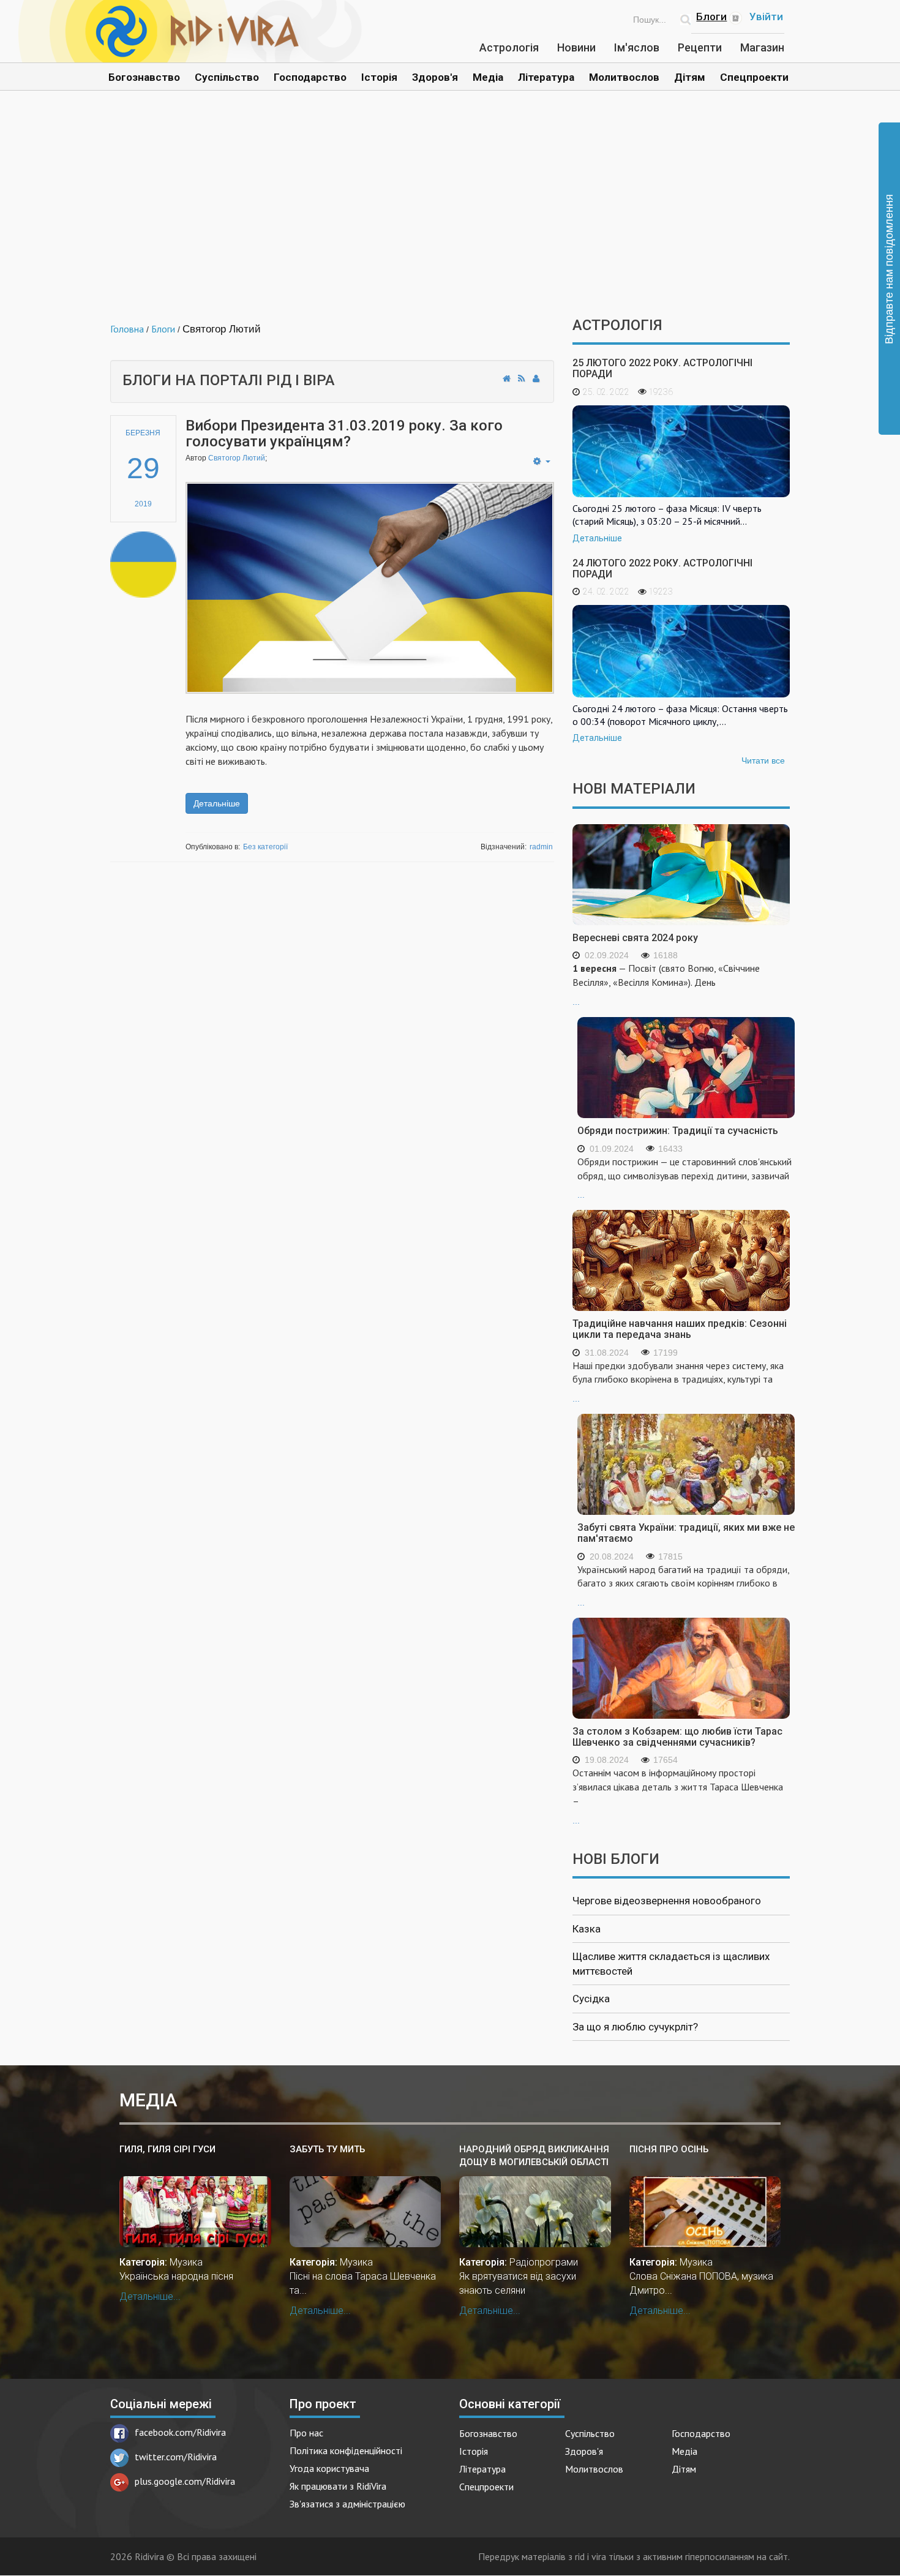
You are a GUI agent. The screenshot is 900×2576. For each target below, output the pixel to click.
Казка (587, 1929)
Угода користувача (329, 2468)
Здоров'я (435, 77)
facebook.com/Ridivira (180, 2432)
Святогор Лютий (237, 458)
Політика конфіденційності (346, 2450)
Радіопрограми (544, 2262)
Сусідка (591, 1999)
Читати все (763, 760)
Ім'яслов (637, 47)
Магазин (762, 47)
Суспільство (227, 77)
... (666, 984)
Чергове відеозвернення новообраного (667, 1901)
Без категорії (265, 847)
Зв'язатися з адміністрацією (347, 2504)
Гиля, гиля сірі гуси (167, 2149)
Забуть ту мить (327, 2149)
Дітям (690, 77)
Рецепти (700, 47)
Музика (186, 2262)
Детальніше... (150, 2296)
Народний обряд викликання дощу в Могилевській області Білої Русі (534, 2156)
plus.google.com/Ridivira (185, 2481)
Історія (379, 77)
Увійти (766, 17)
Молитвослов (624, 77)
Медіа (488, 77)
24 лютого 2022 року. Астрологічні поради (662, 569)
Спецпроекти (754, 77)
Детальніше (217, 803)
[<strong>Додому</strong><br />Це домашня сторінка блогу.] (507, 378)
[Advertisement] (450, 213)
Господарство (310, 77)
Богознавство (144, 77)
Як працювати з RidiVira (338, 2486)
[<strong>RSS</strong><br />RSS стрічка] (522, 378)
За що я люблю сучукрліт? (635, 2027)
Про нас (306, 2433)
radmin (541, 847)
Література (546, 77)
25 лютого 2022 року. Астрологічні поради (662, 368)
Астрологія (509, 47)
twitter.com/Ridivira (176, 2457)
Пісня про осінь (669, 2149)
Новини (576, 47)
